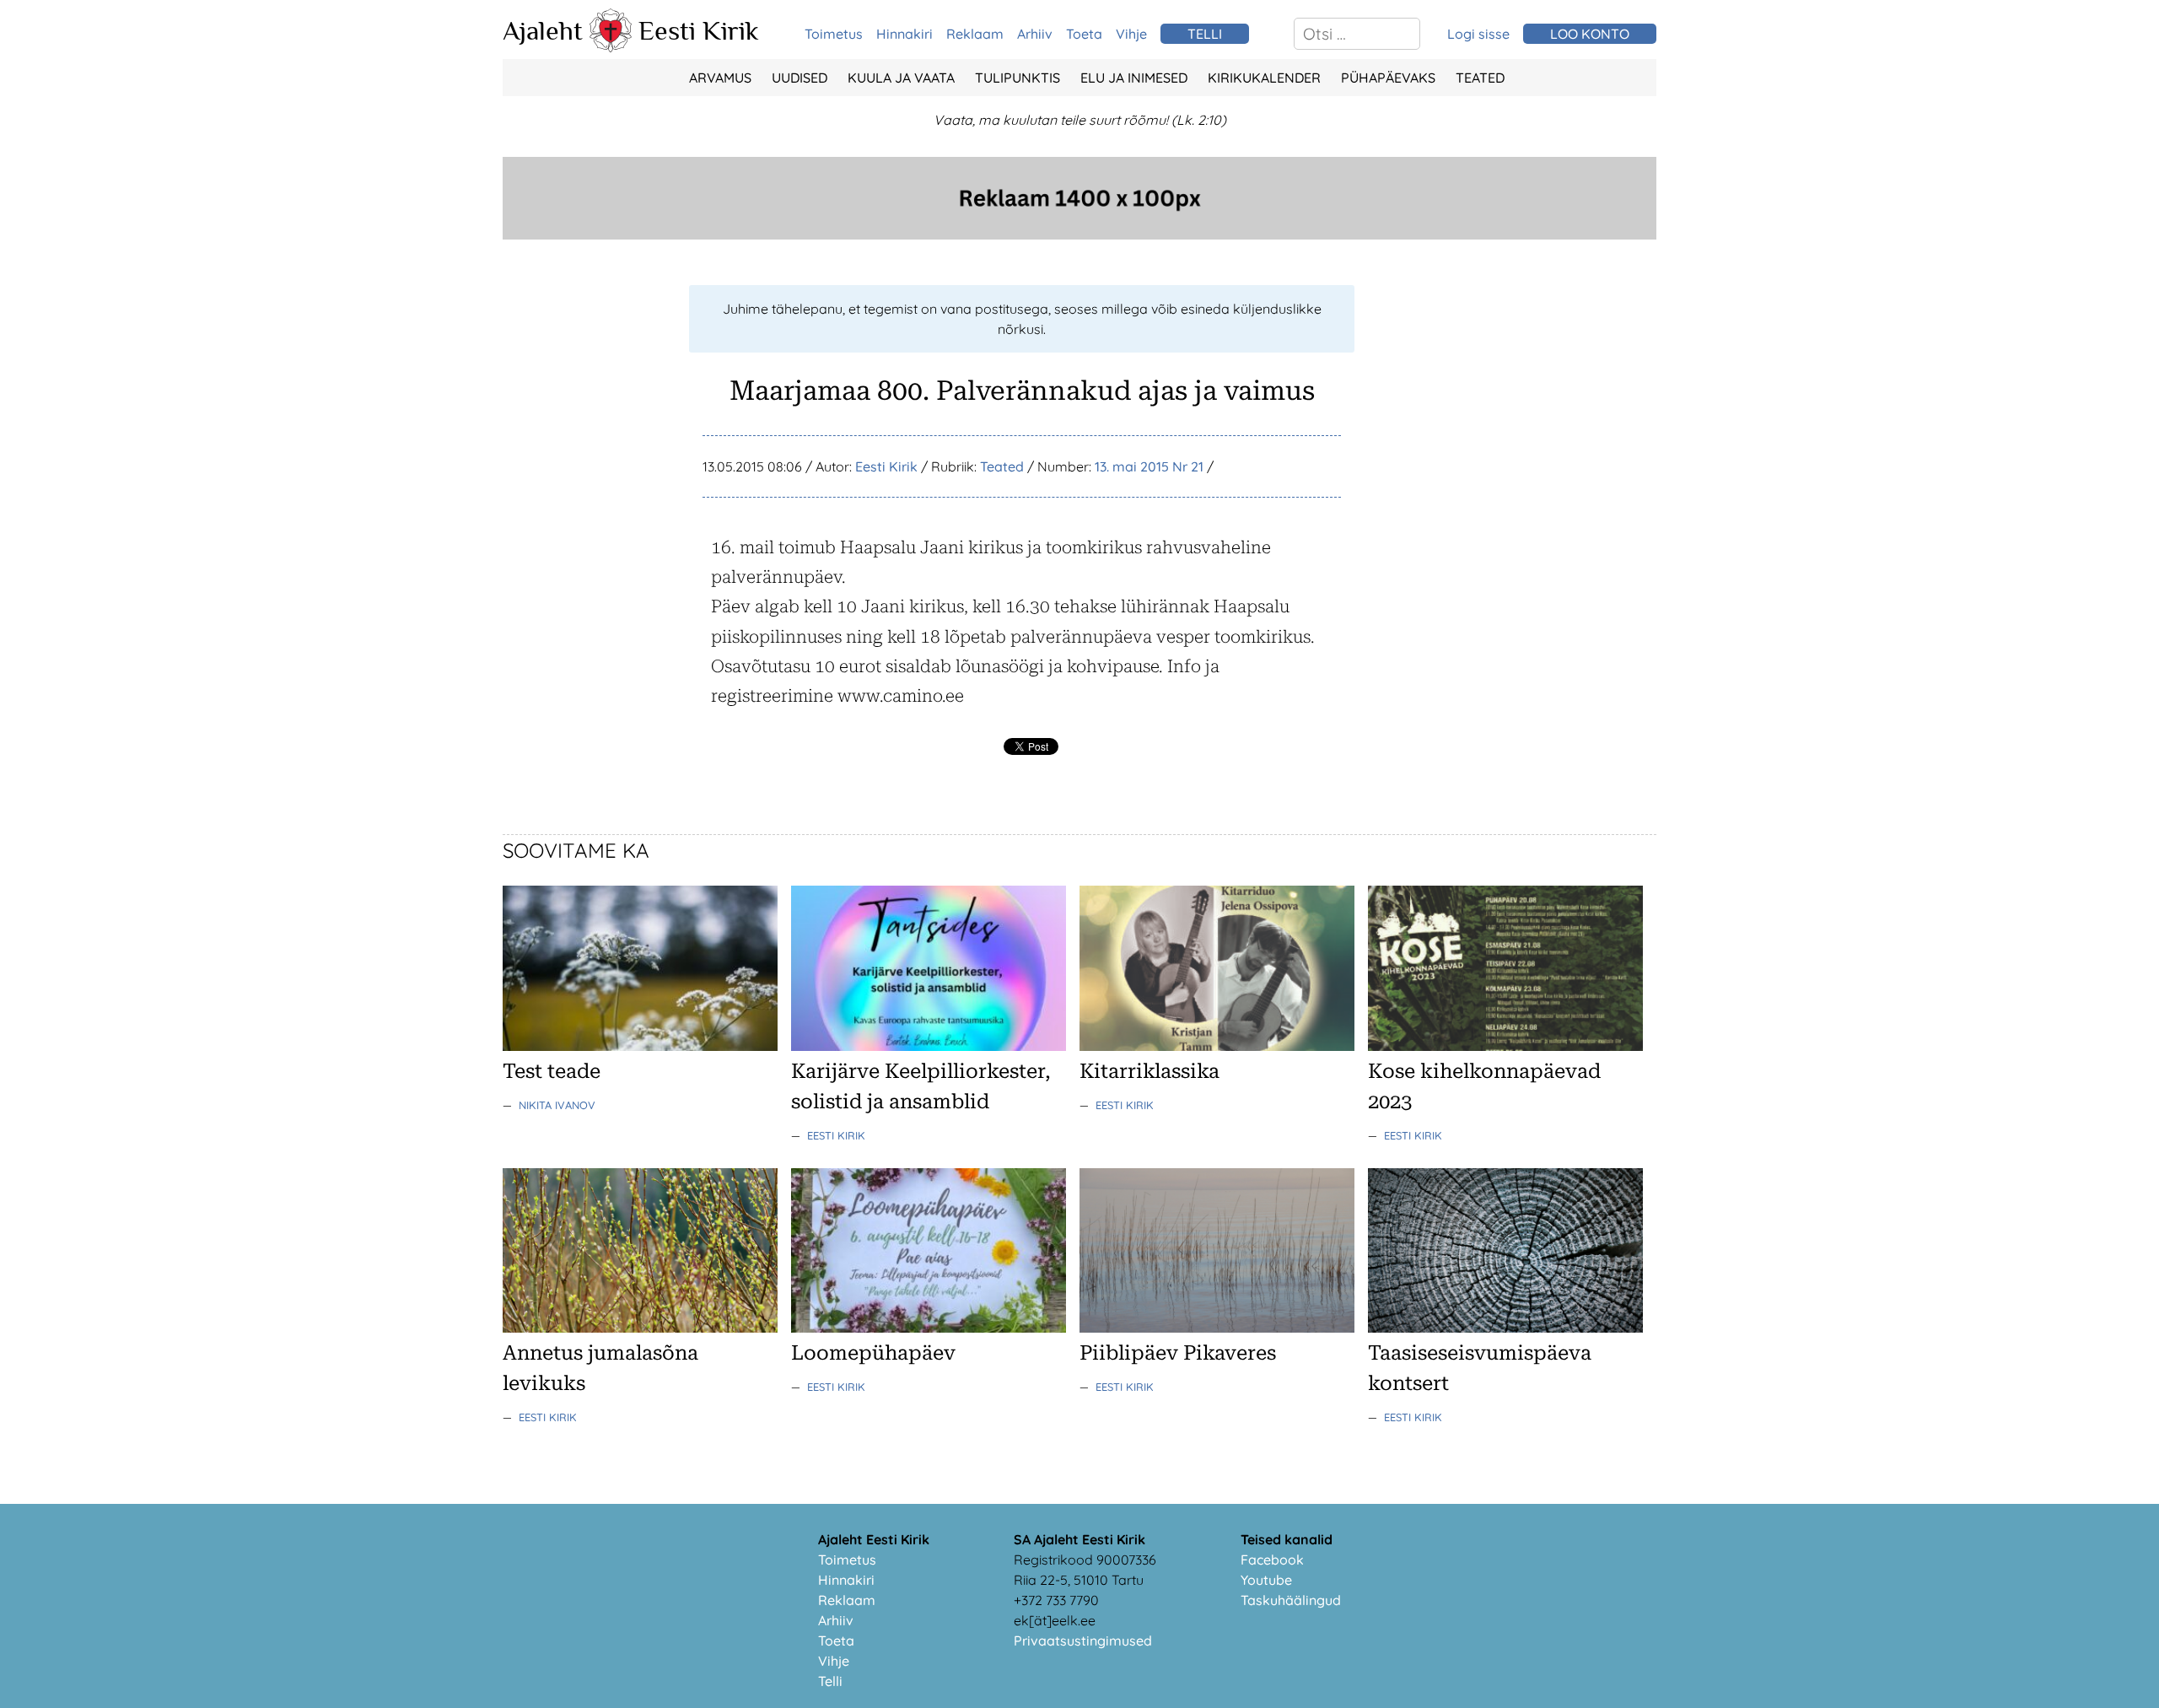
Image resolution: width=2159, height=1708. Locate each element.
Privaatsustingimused (1083, 1641)
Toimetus (834, 34)
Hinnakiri (905, 34)
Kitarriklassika (1149, 1071)
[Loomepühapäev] (929, 1328)
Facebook (1272, 1560)
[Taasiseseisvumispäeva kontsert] (1505, 1328)
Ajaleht (543, 30)
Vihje (1131, 34)
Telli (830, 1681)
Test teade (552, 1071)
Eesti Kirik (699, 30)
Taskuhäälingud (1291, 1600)
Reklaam (975, 34)
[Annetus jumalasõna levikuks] (640, 1328)
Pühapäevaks (1388, 78)
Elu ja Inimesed (1134, 78)
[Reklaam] (1079, 234)
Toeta (1084, 34)
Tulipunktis (1018, 78)
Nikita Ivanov (557, 1105)
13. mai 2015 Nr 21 (1149, 466)
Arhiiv (1035, 34)
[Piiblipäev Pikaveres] (1217, 1328)
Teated (1480, 78)
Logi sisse (1478, 34)
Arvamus (720, 78)
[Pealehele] (611, 47)
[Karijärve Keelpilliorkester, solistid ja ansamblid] (929, 1046)
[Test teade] (640, 1046)
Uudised (800, 78)
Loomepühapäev (873, 1353)
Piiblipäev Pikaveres (1178, 1353)
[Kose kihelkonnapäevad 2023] (1505, 1046)
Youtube (1266, 1580)
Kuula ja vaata (901, 78)
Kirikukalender (1264, 78)
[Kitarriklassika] (1217, 1046)
